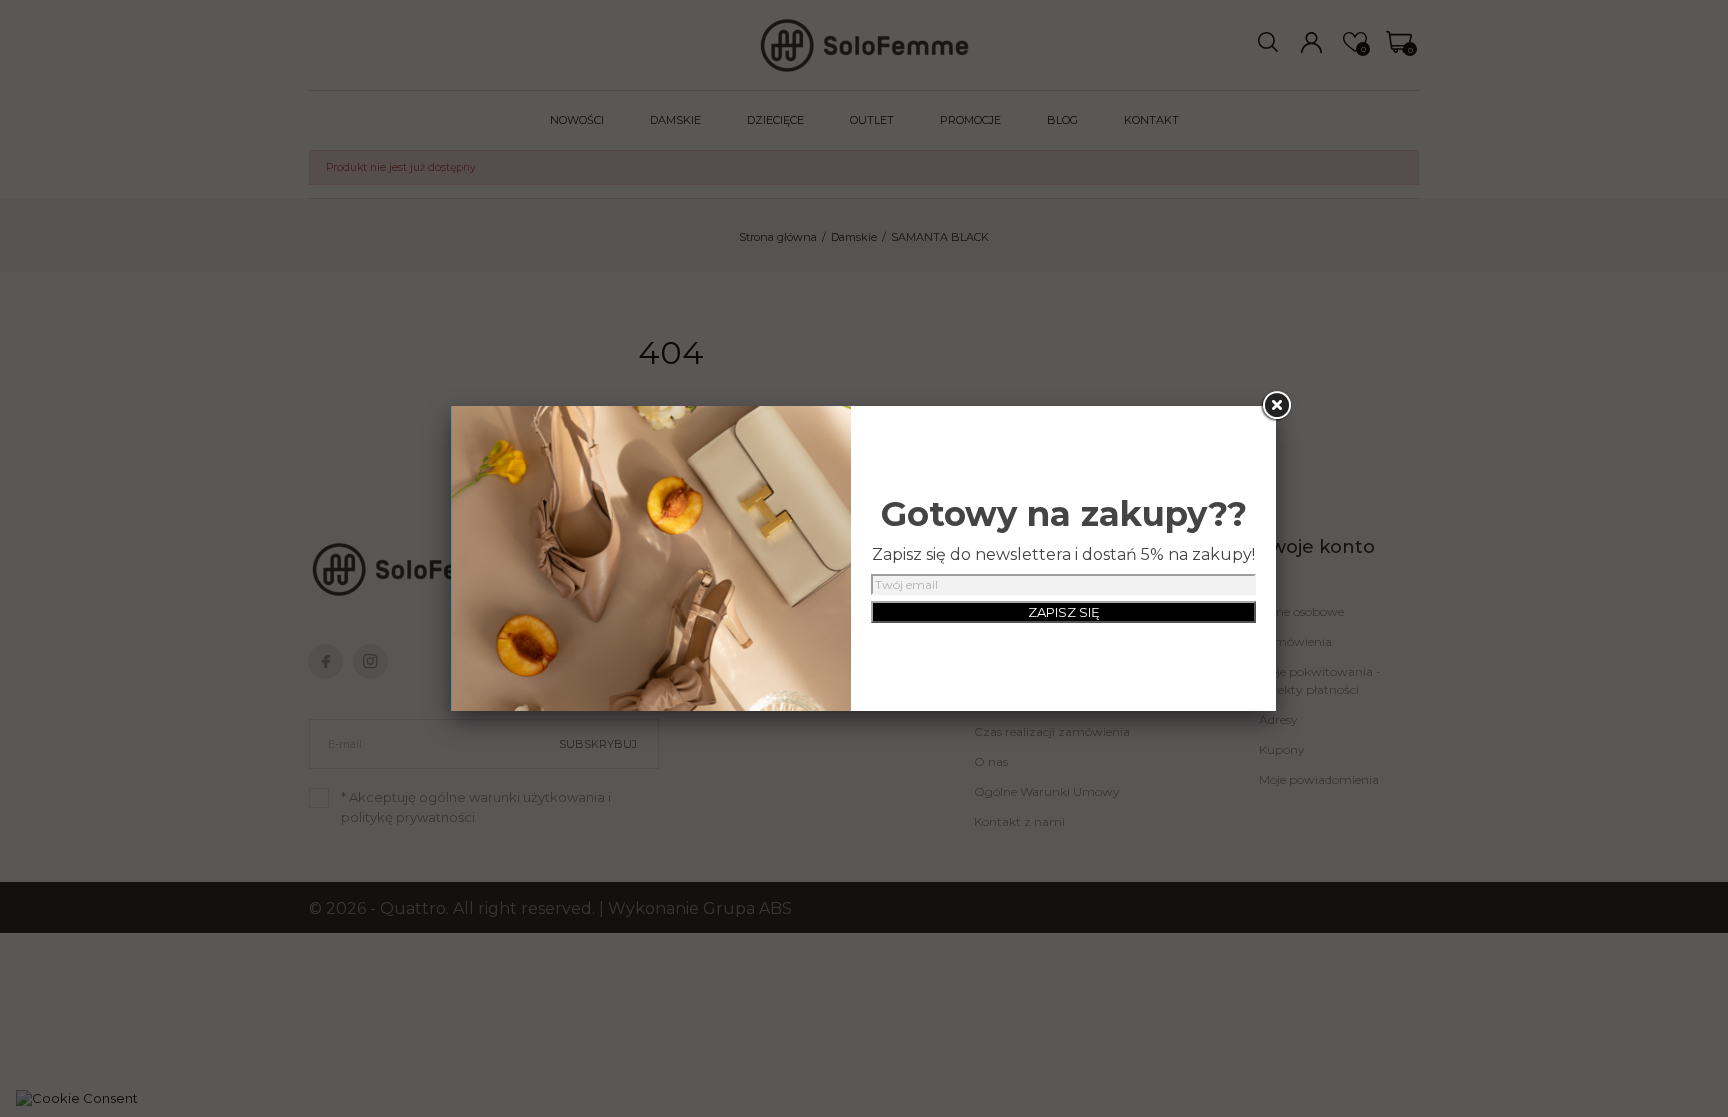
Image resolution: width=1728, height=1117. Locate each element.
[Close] (1276, 406)
